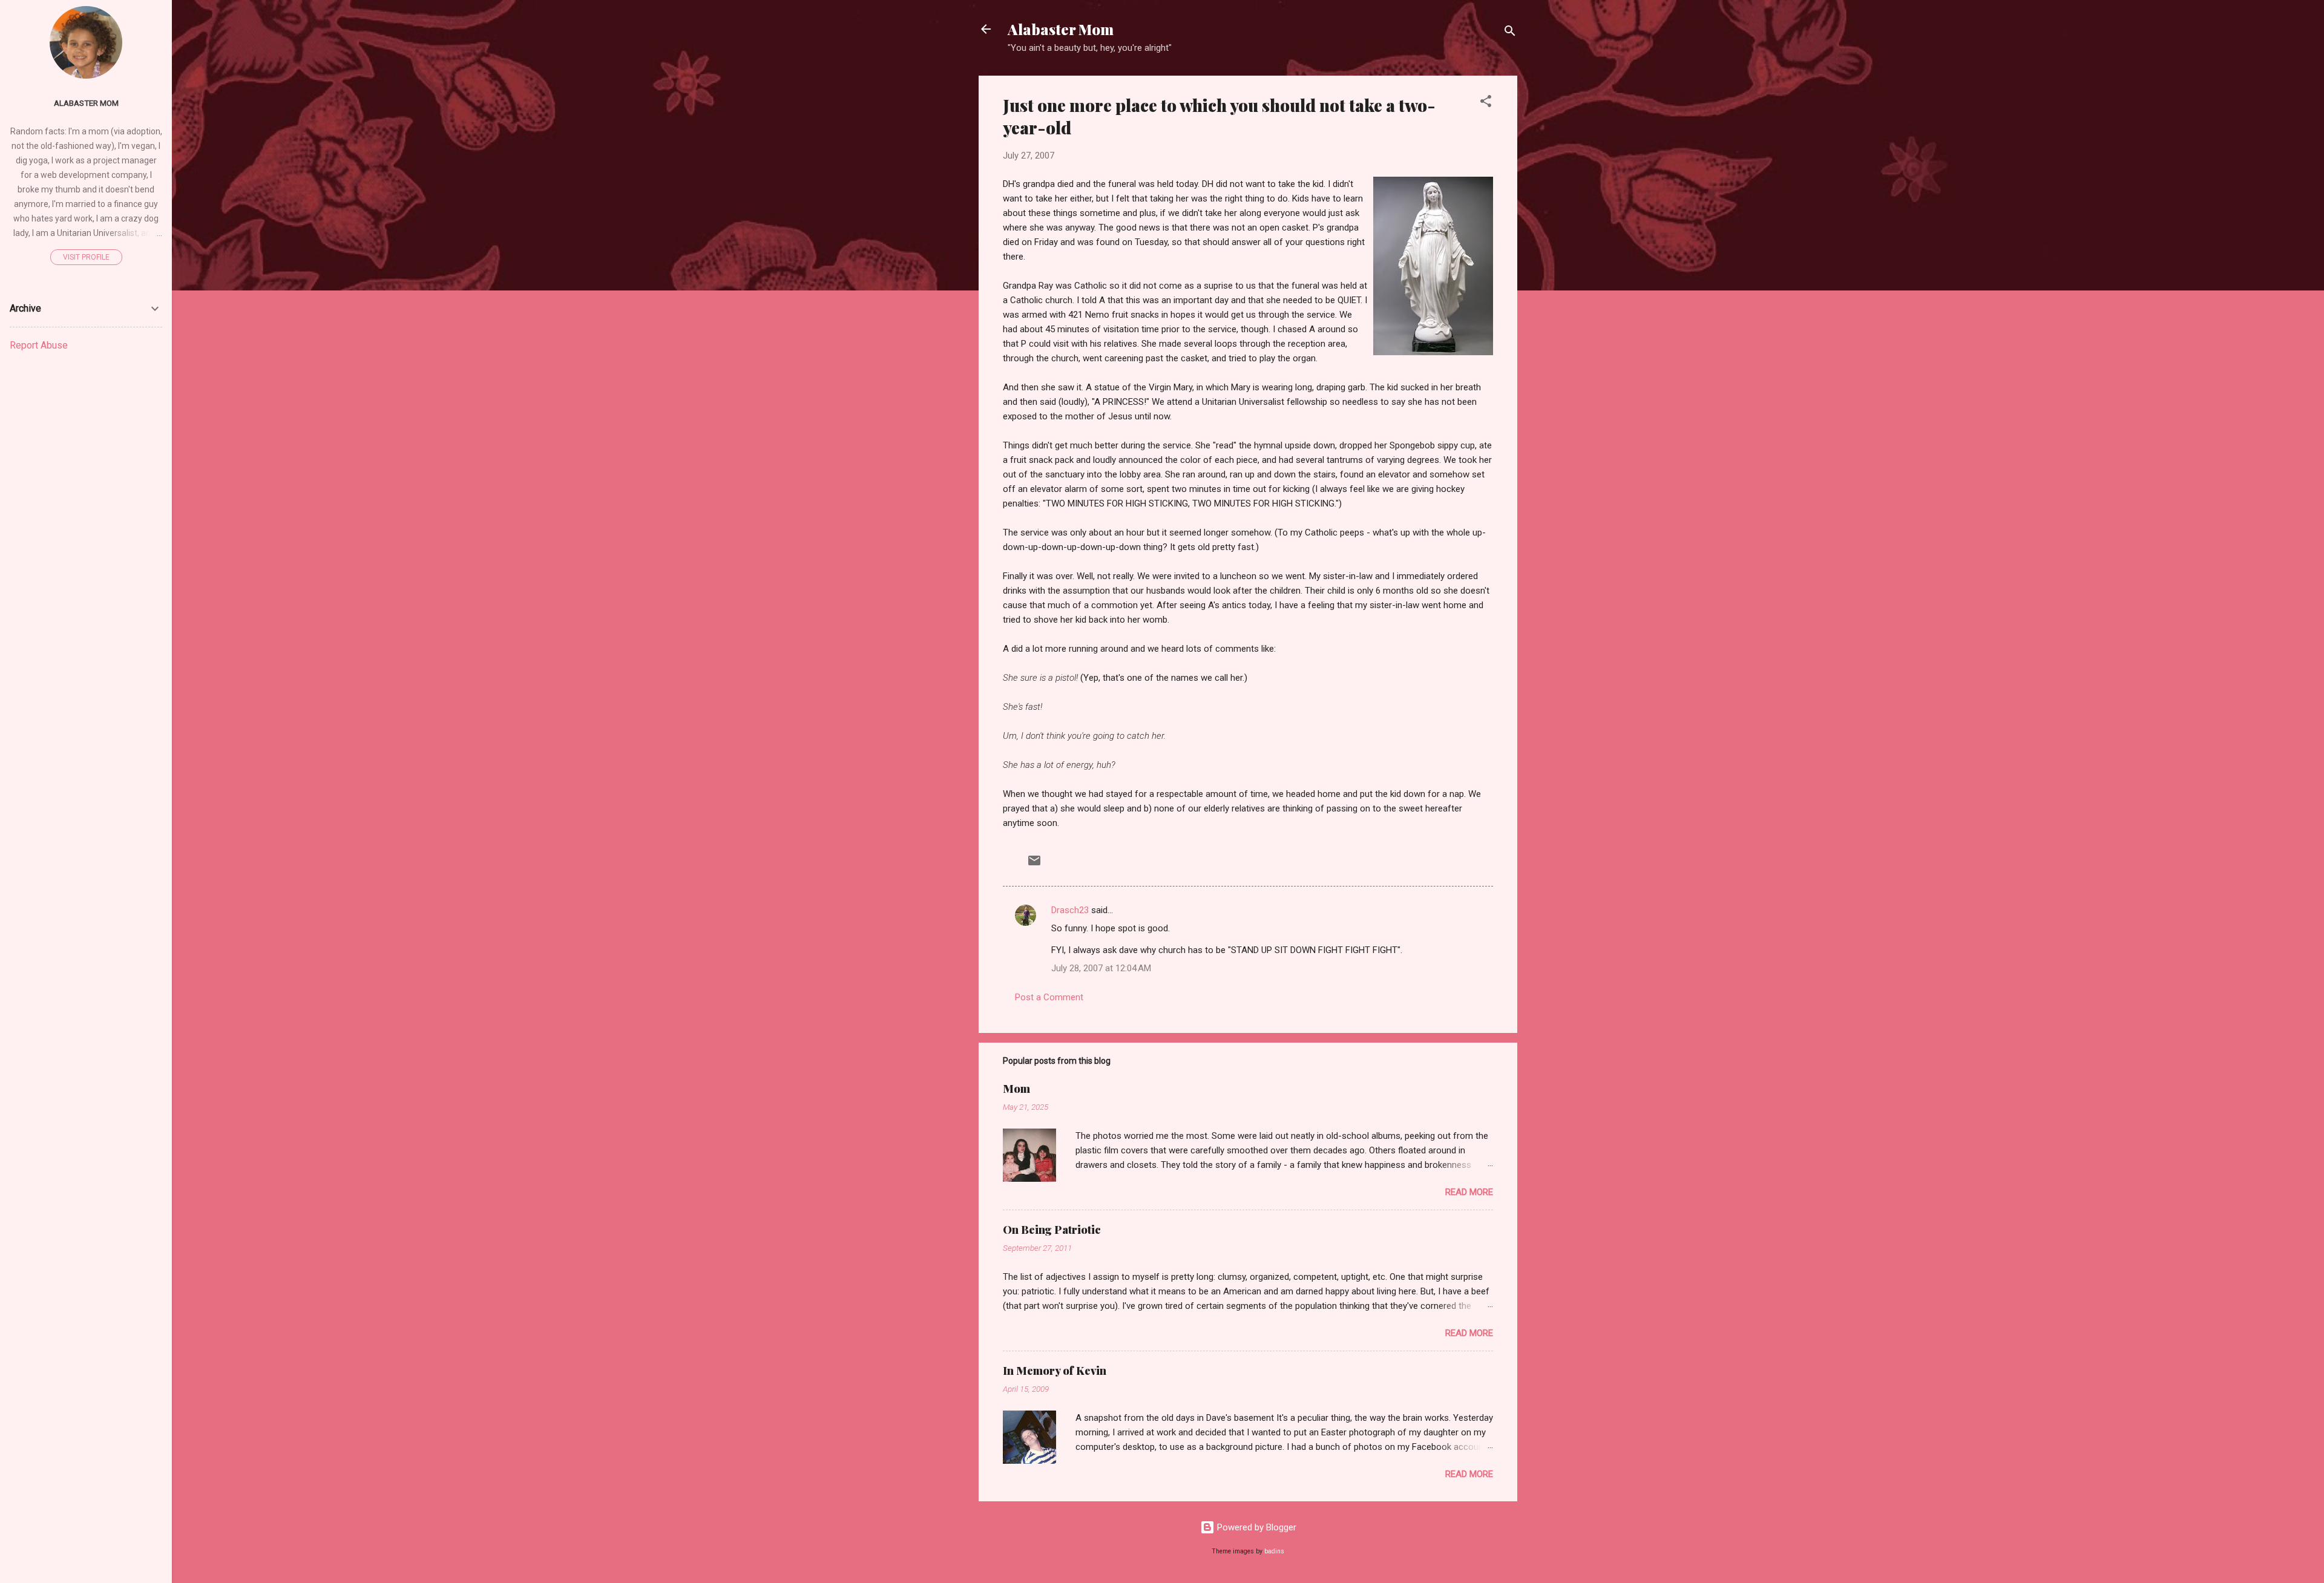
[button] (1486, 103)
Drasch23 (1070, 910)
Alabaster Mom (1061, 29)
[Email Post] (1034, 865)
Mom (1016, 1089)
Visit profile (86, 257)
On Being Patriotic (1052, 1230)
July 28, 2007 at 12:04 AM (1101, 968)
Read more (1469, 1192)
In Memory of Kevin (1055, 1371)
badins (1274, 1551)
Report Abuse (39, 345)
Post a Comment (1049, 997)
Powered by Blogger (1256, 1527)
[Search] (1510, 33)
